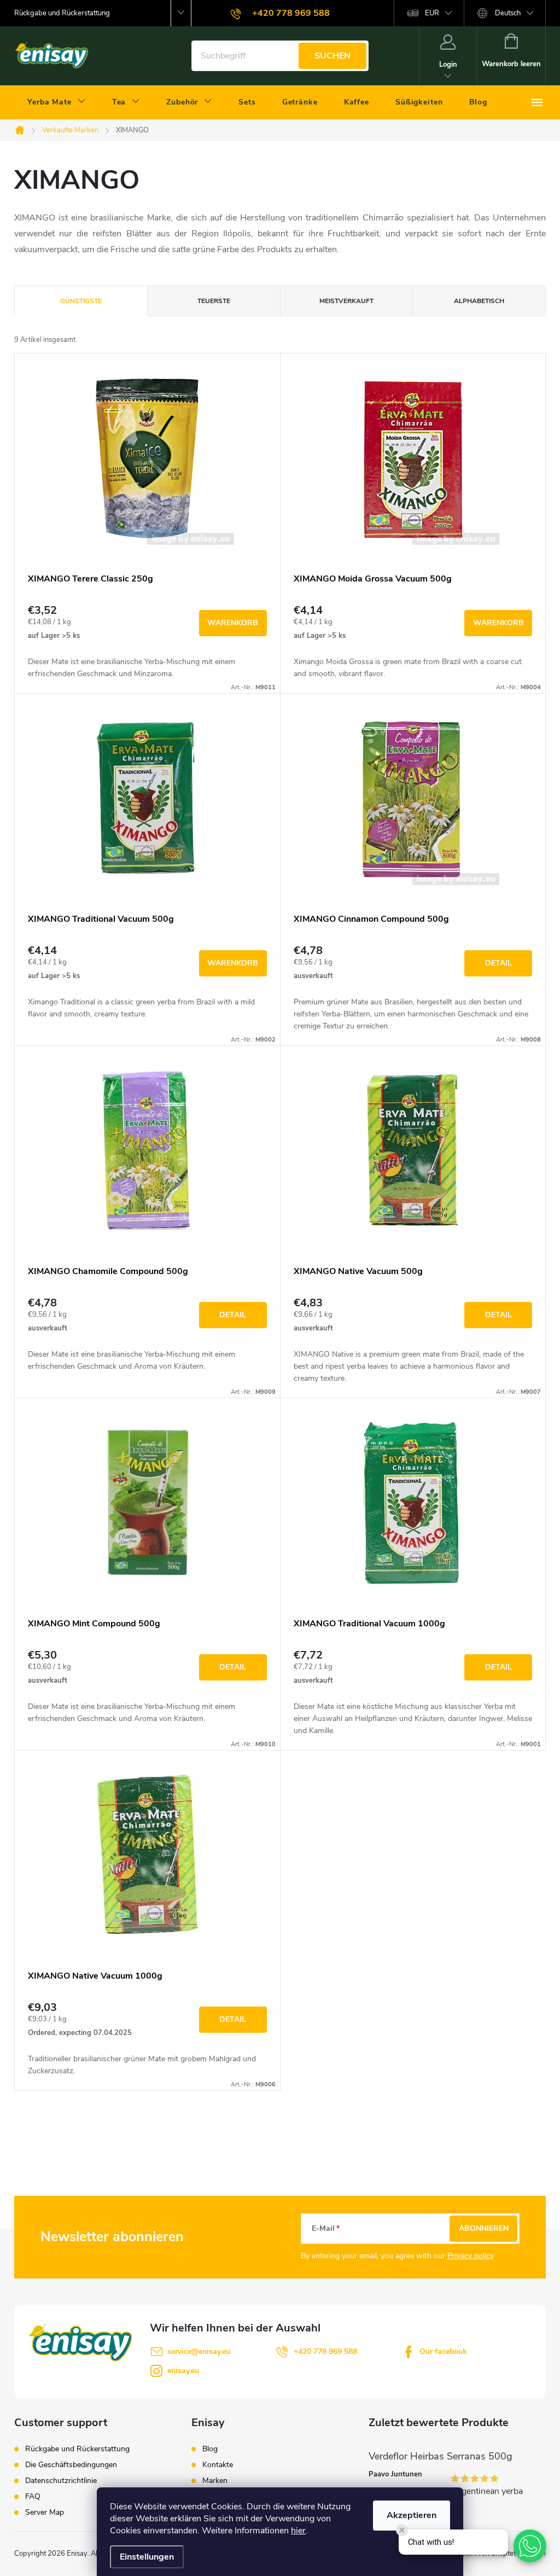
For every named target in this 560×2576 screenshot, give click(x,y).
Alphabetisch (479, 301)
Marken (215, 2481)
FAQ (33, 2496)
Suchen (332, 56)
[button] (530, 2546)
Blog (210, 2449)
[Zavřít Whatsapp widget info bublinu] (402, 2530)
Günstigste (81, 301)
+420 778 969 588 (325, 2351)
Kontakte (218, 2465)
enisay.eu (183, 2371)
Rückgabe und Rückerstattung (62, 13)
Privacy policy (471, 2256)
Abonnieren (484, 2228)
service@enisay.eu (199, 2351)
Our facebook (443, 2351)
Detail (498, 963)
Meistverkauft (346, 301)
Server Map (45, 2512)
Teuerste (214, 301)
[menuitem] (57, 102)
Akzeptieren (412, 2515)
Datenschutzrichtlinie (61, 2481)
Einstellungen (147, 2557)
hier (298, 2531)
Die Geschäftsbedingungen (71, 2465)
